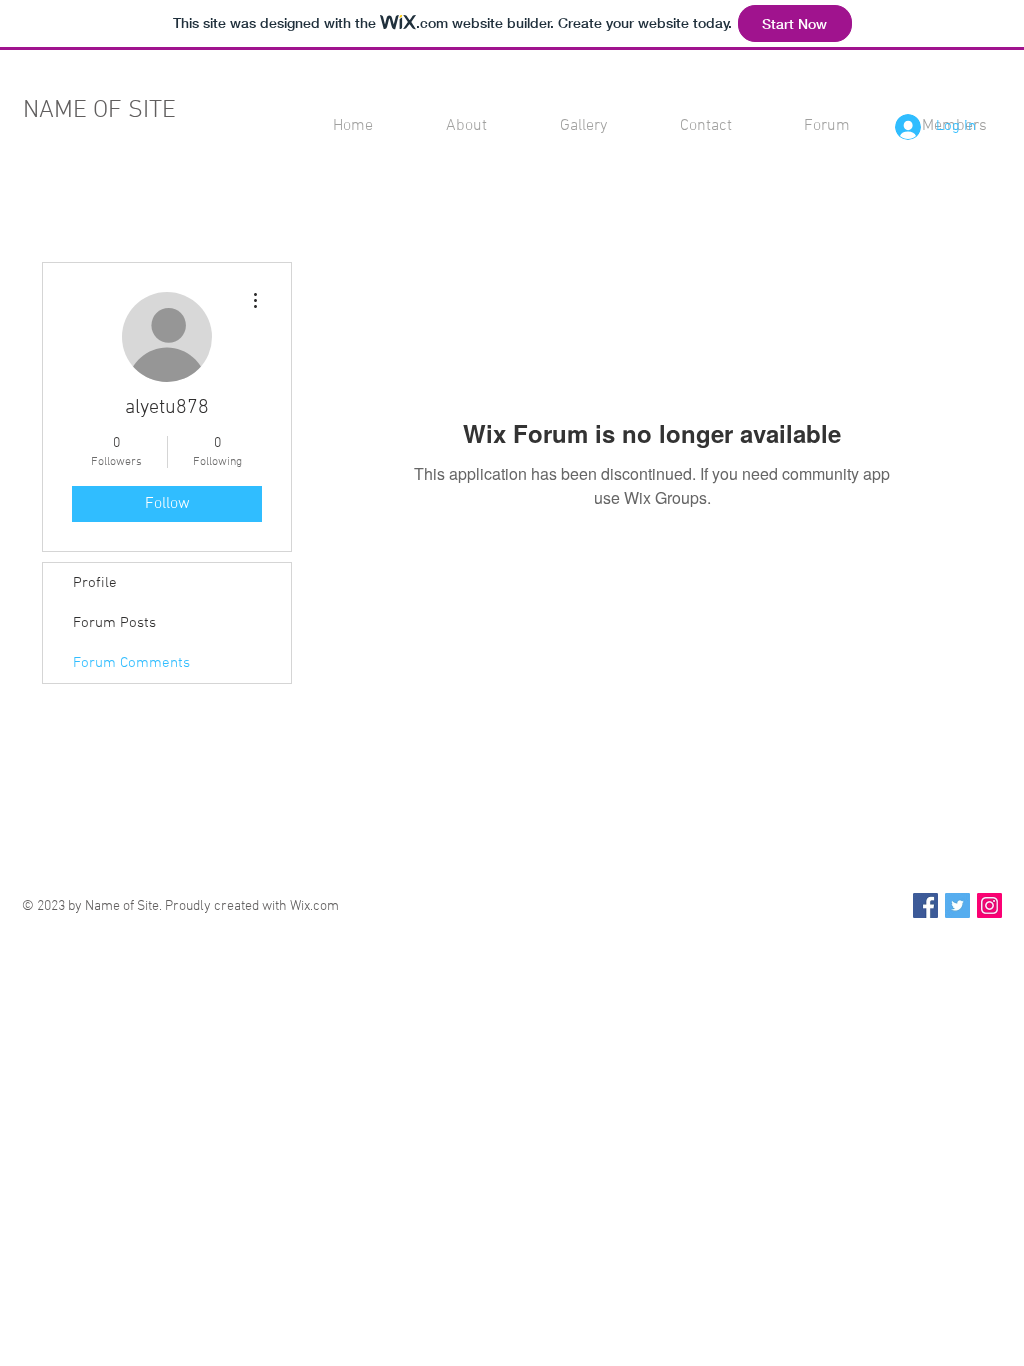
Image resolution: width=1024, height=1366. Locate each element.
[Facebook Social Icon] (925, 905)
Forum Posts (114, 623)
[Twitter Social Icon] (957, 905)
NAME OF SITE (99, 111)
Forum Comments (131, 663)
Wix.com (314, 906)
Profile (95, 583)
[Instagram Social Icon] (989, 905)
